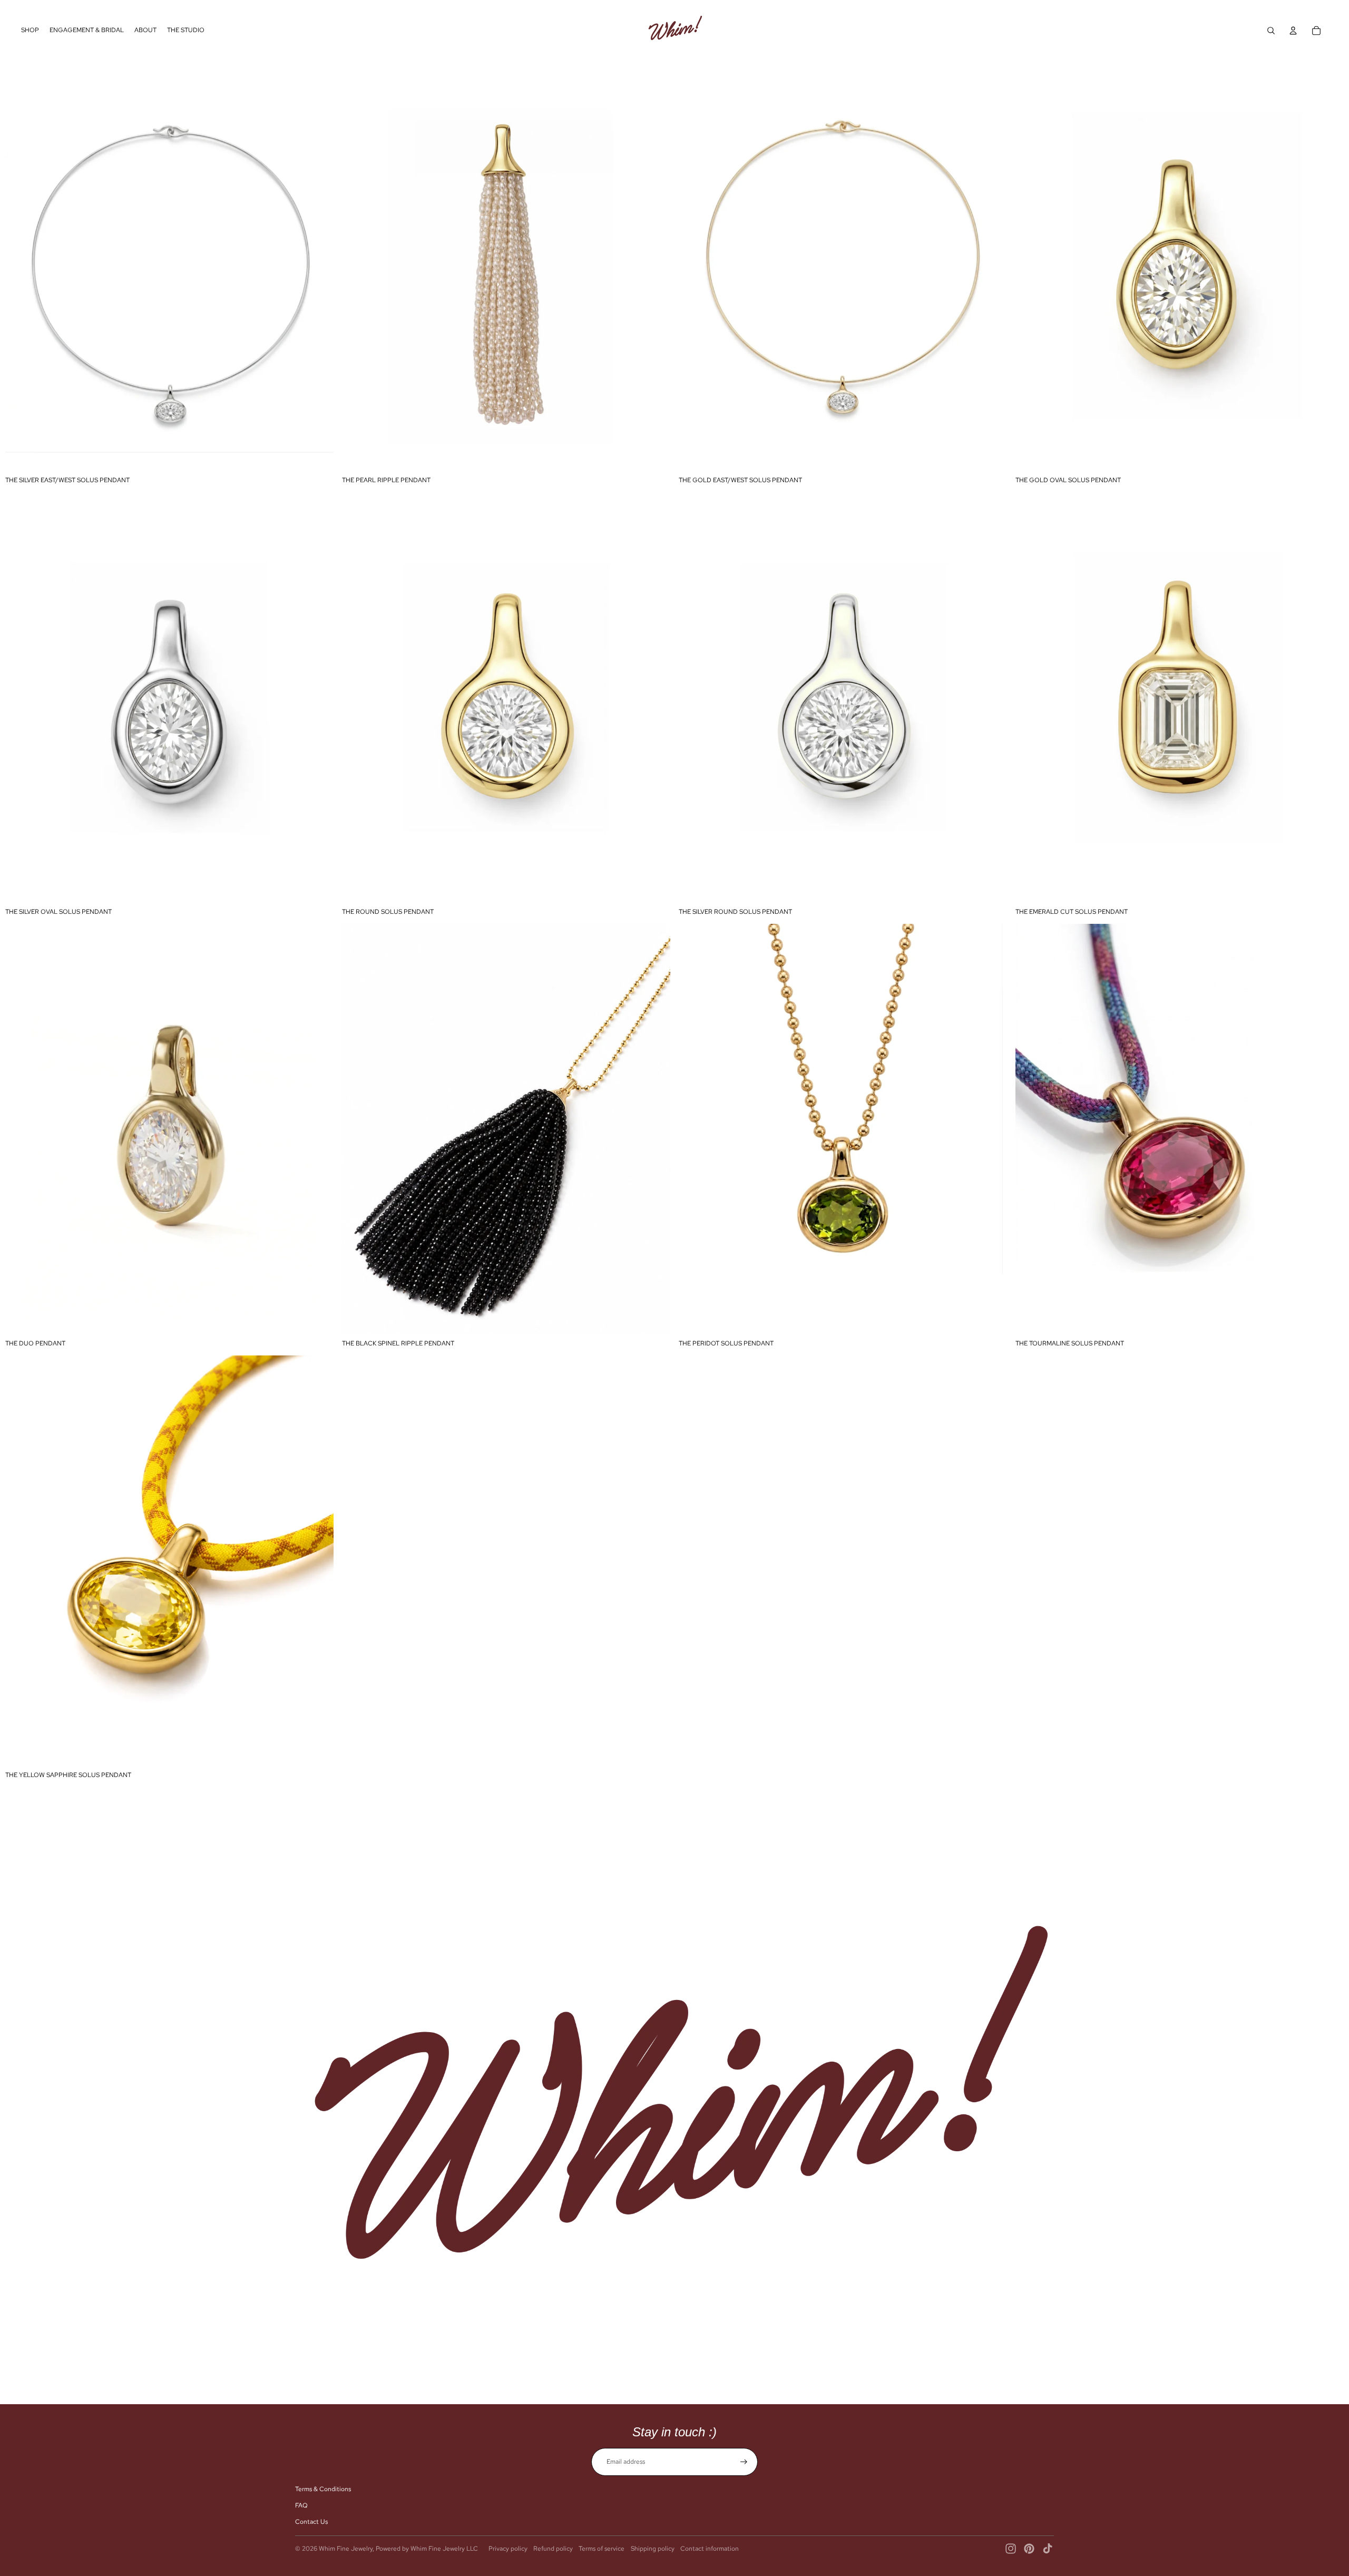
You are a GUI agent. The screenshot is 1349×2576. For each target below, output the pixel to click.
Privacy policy (508, 2549)
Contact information (710, 2549)
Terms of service (602, 2549)
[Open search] (1271, 31)
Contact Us (311, 2522)
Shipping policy (653, 2549)
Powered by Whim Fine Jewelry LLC (427, 2549)
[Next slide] (991, 266)
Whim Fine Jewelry (346, 2549)
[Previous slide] (695, 266)
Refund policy (553, 2549)
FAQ (301, 2505)
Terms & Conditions (323, 2489)
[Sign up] (744, 2462)
